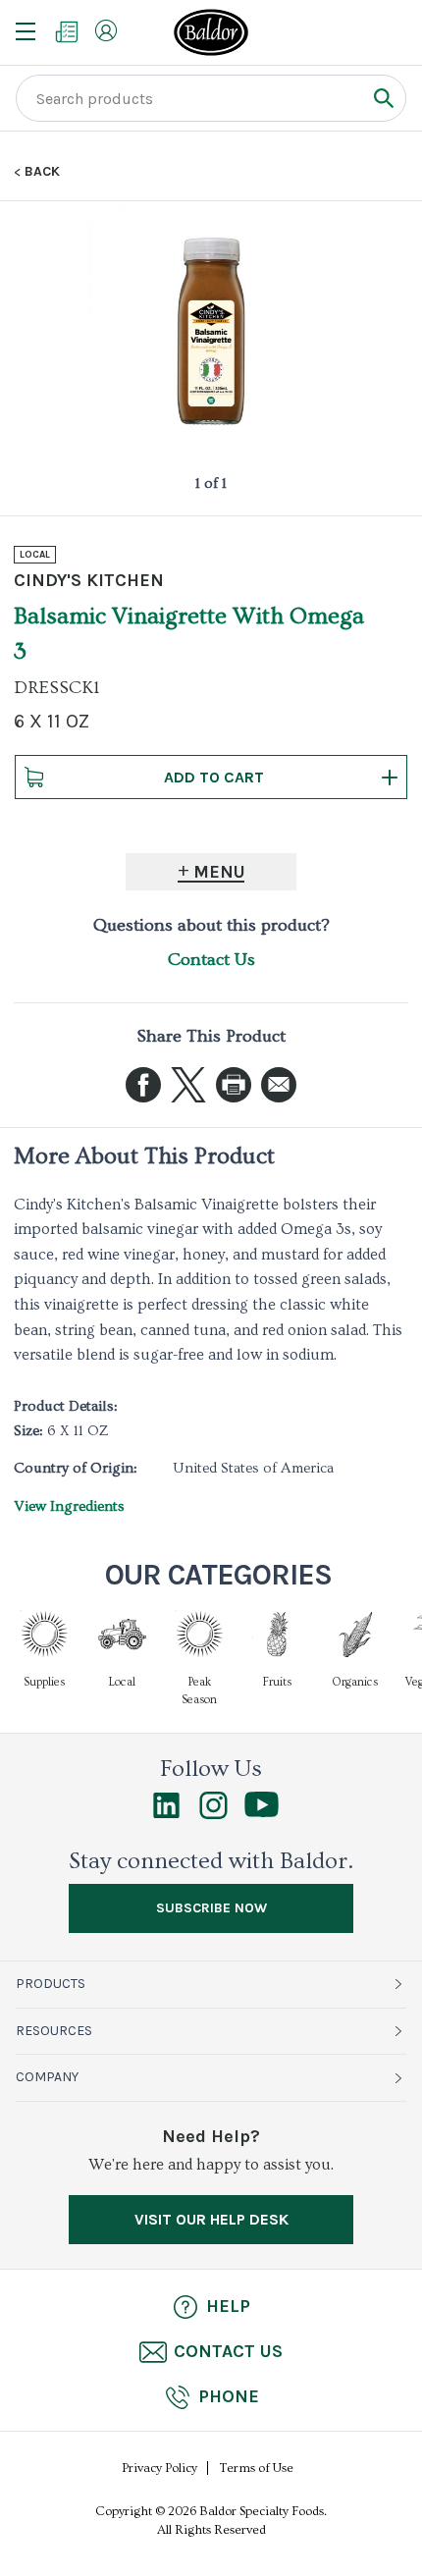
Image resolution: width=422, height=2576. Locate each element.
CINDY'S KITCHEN (89, 580)
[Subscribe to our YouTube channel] (262, 1812)
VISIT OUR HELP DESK (211, 2219)
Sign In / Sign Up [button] (106, 30)
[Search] (383, 98)
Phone (229, 2396)
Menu (219, 872)
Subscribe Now (211, 1908)
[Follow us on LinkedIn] (166, 1814)
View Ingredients (69, 1506)
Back (42, 172)
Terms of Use (257, 2468)
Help (228, 2306)
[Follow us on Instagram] (213, 1814)
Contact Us (211, 960)
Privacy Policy (159, 2468)
